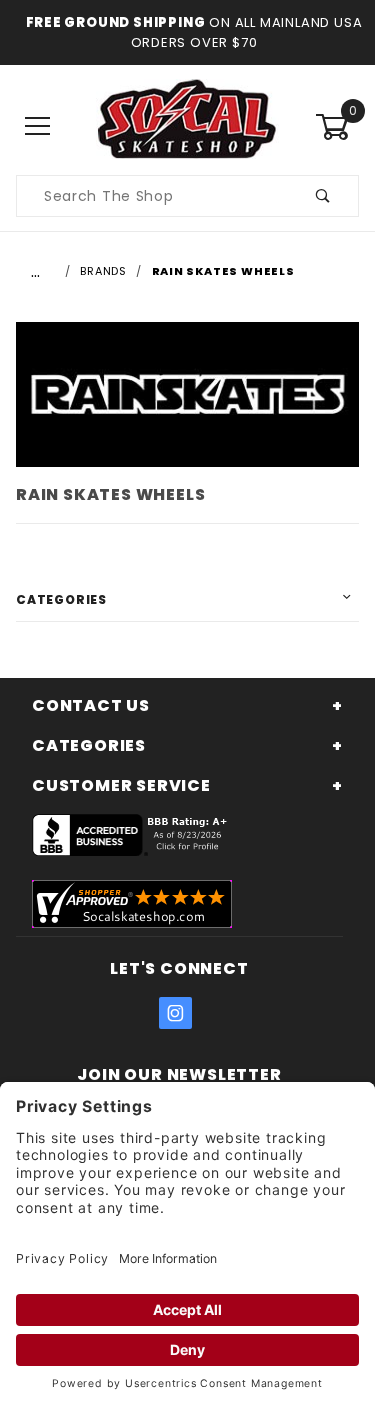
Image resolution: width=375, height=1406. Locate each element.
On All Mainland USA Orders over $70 (247, 32)
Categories (61, 599)
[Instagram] (176, 1013)
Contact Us (91, 705)
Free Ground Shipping (116, 22)
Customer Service (121, 785)
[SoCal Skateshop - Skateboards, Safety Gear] (187, 126)
